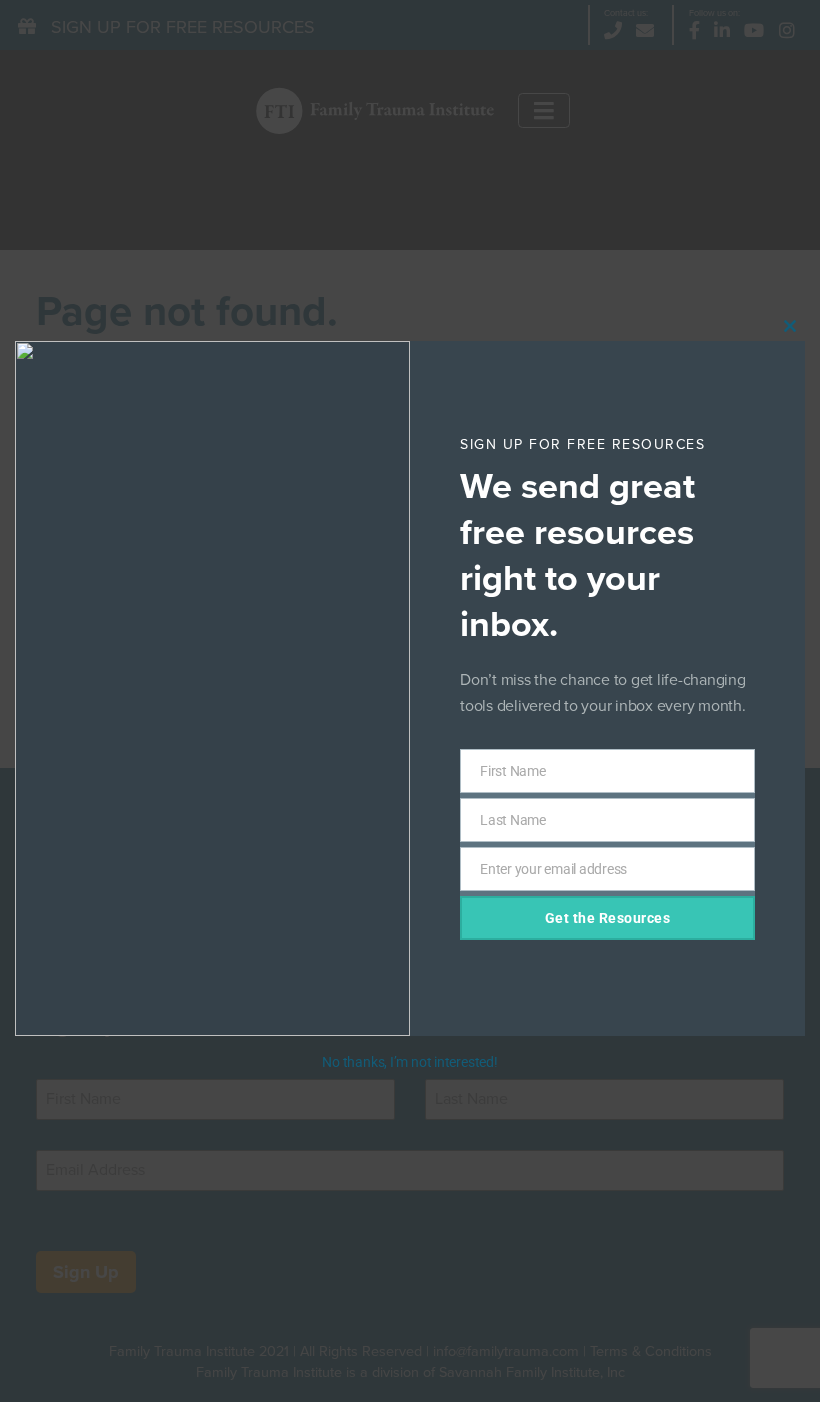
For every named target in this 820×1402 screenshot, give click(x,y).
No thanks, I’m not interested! (409, 1062)
